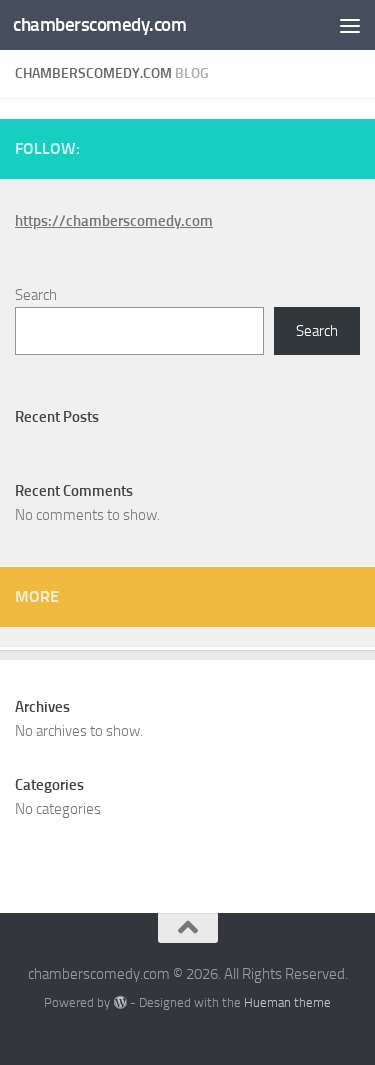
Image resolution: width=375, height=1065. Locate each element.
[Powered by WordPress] (119, 1002)
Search (36, 295)
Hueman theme (287, 1002)
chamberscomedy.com (99, 24)
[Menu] (350, 25)
